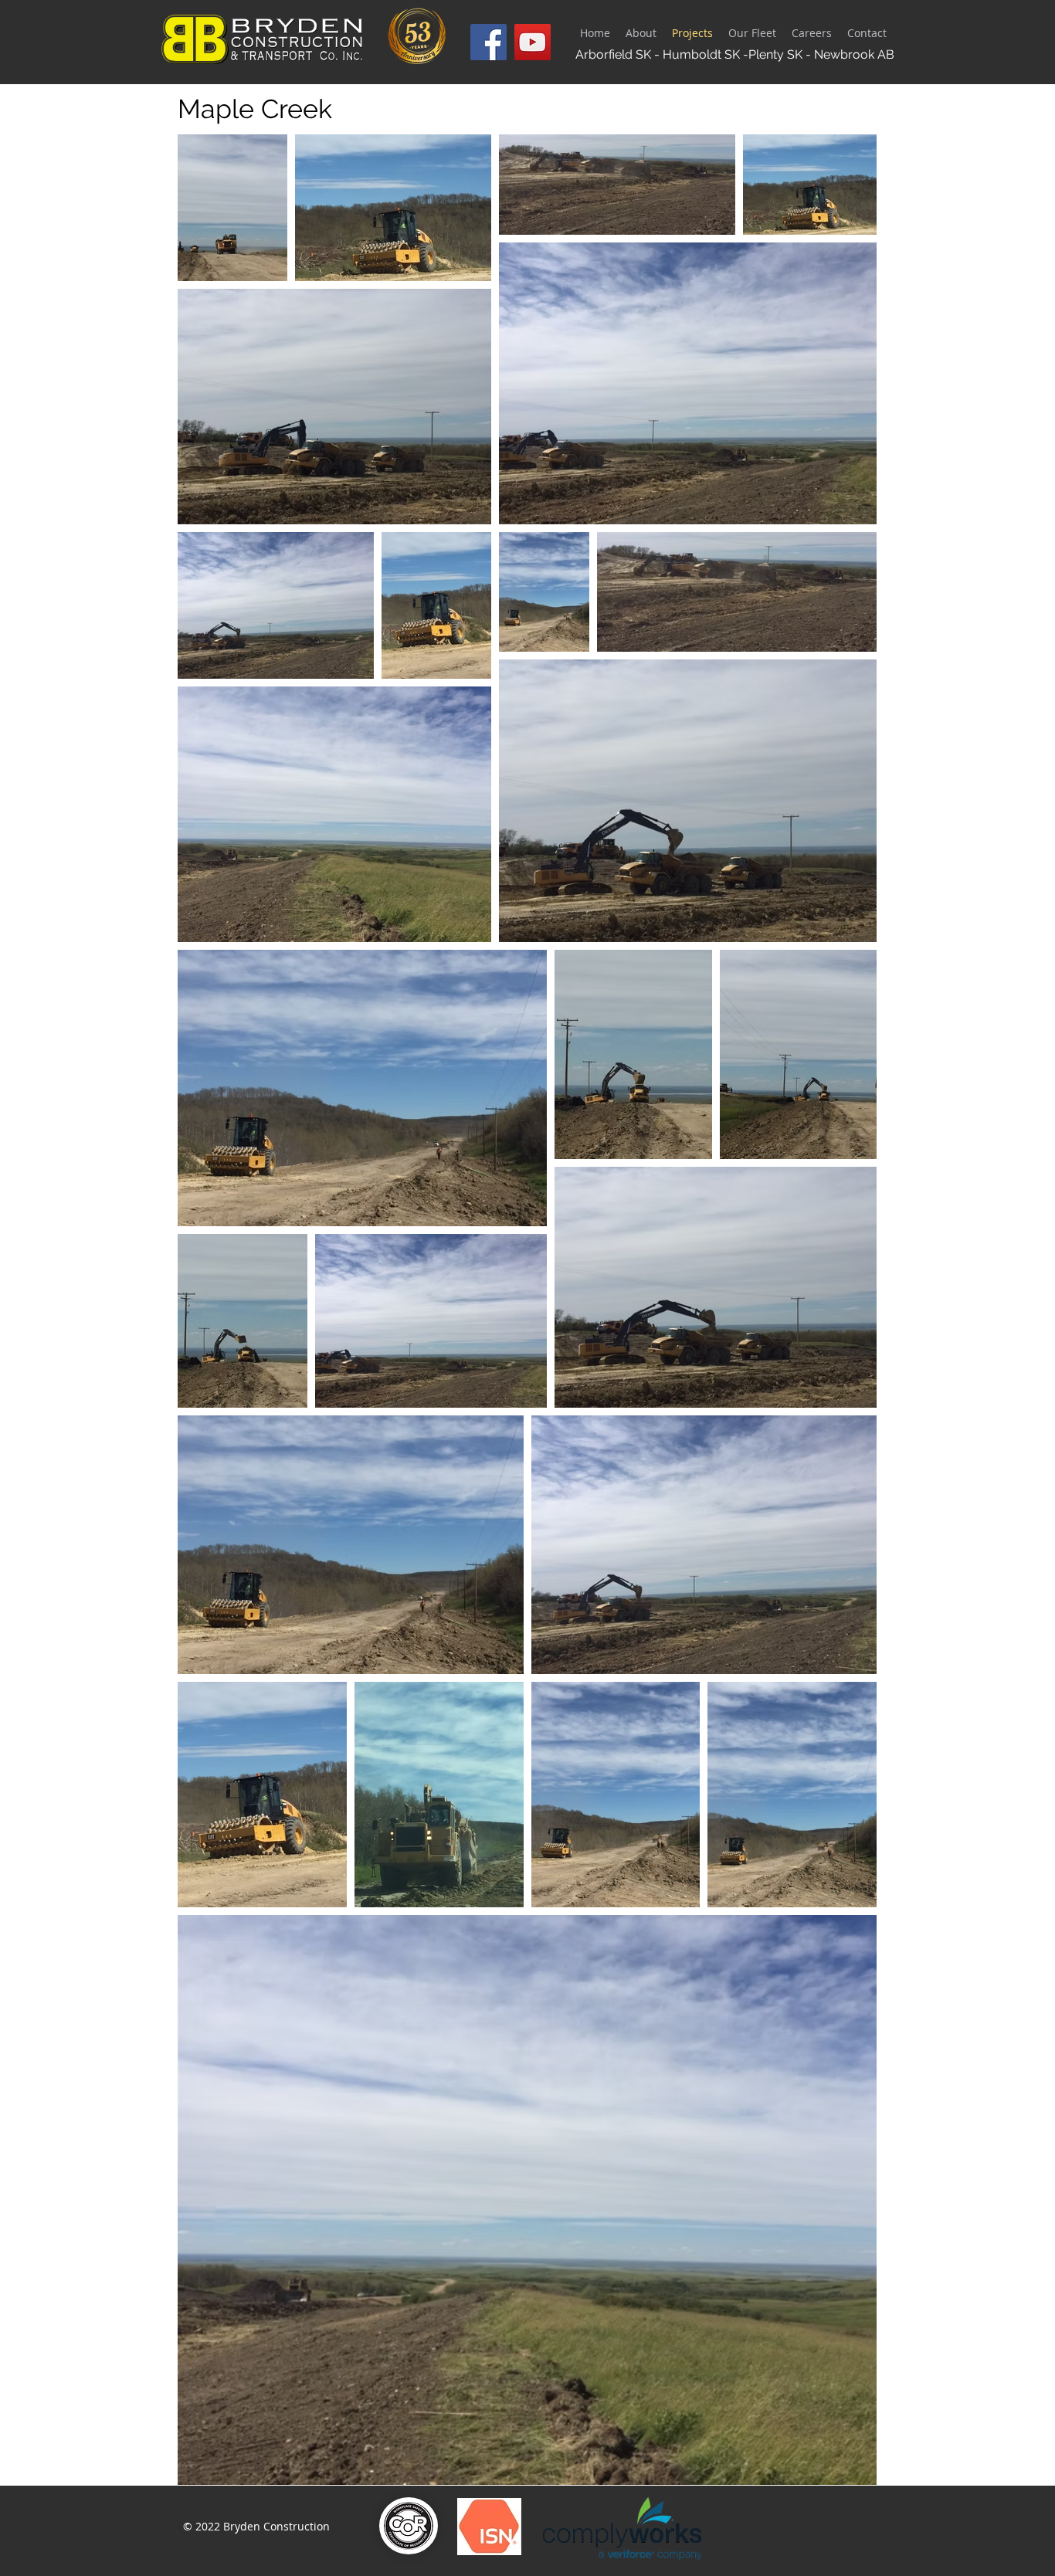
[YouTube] (533, 42)
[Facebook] (488, 42)
